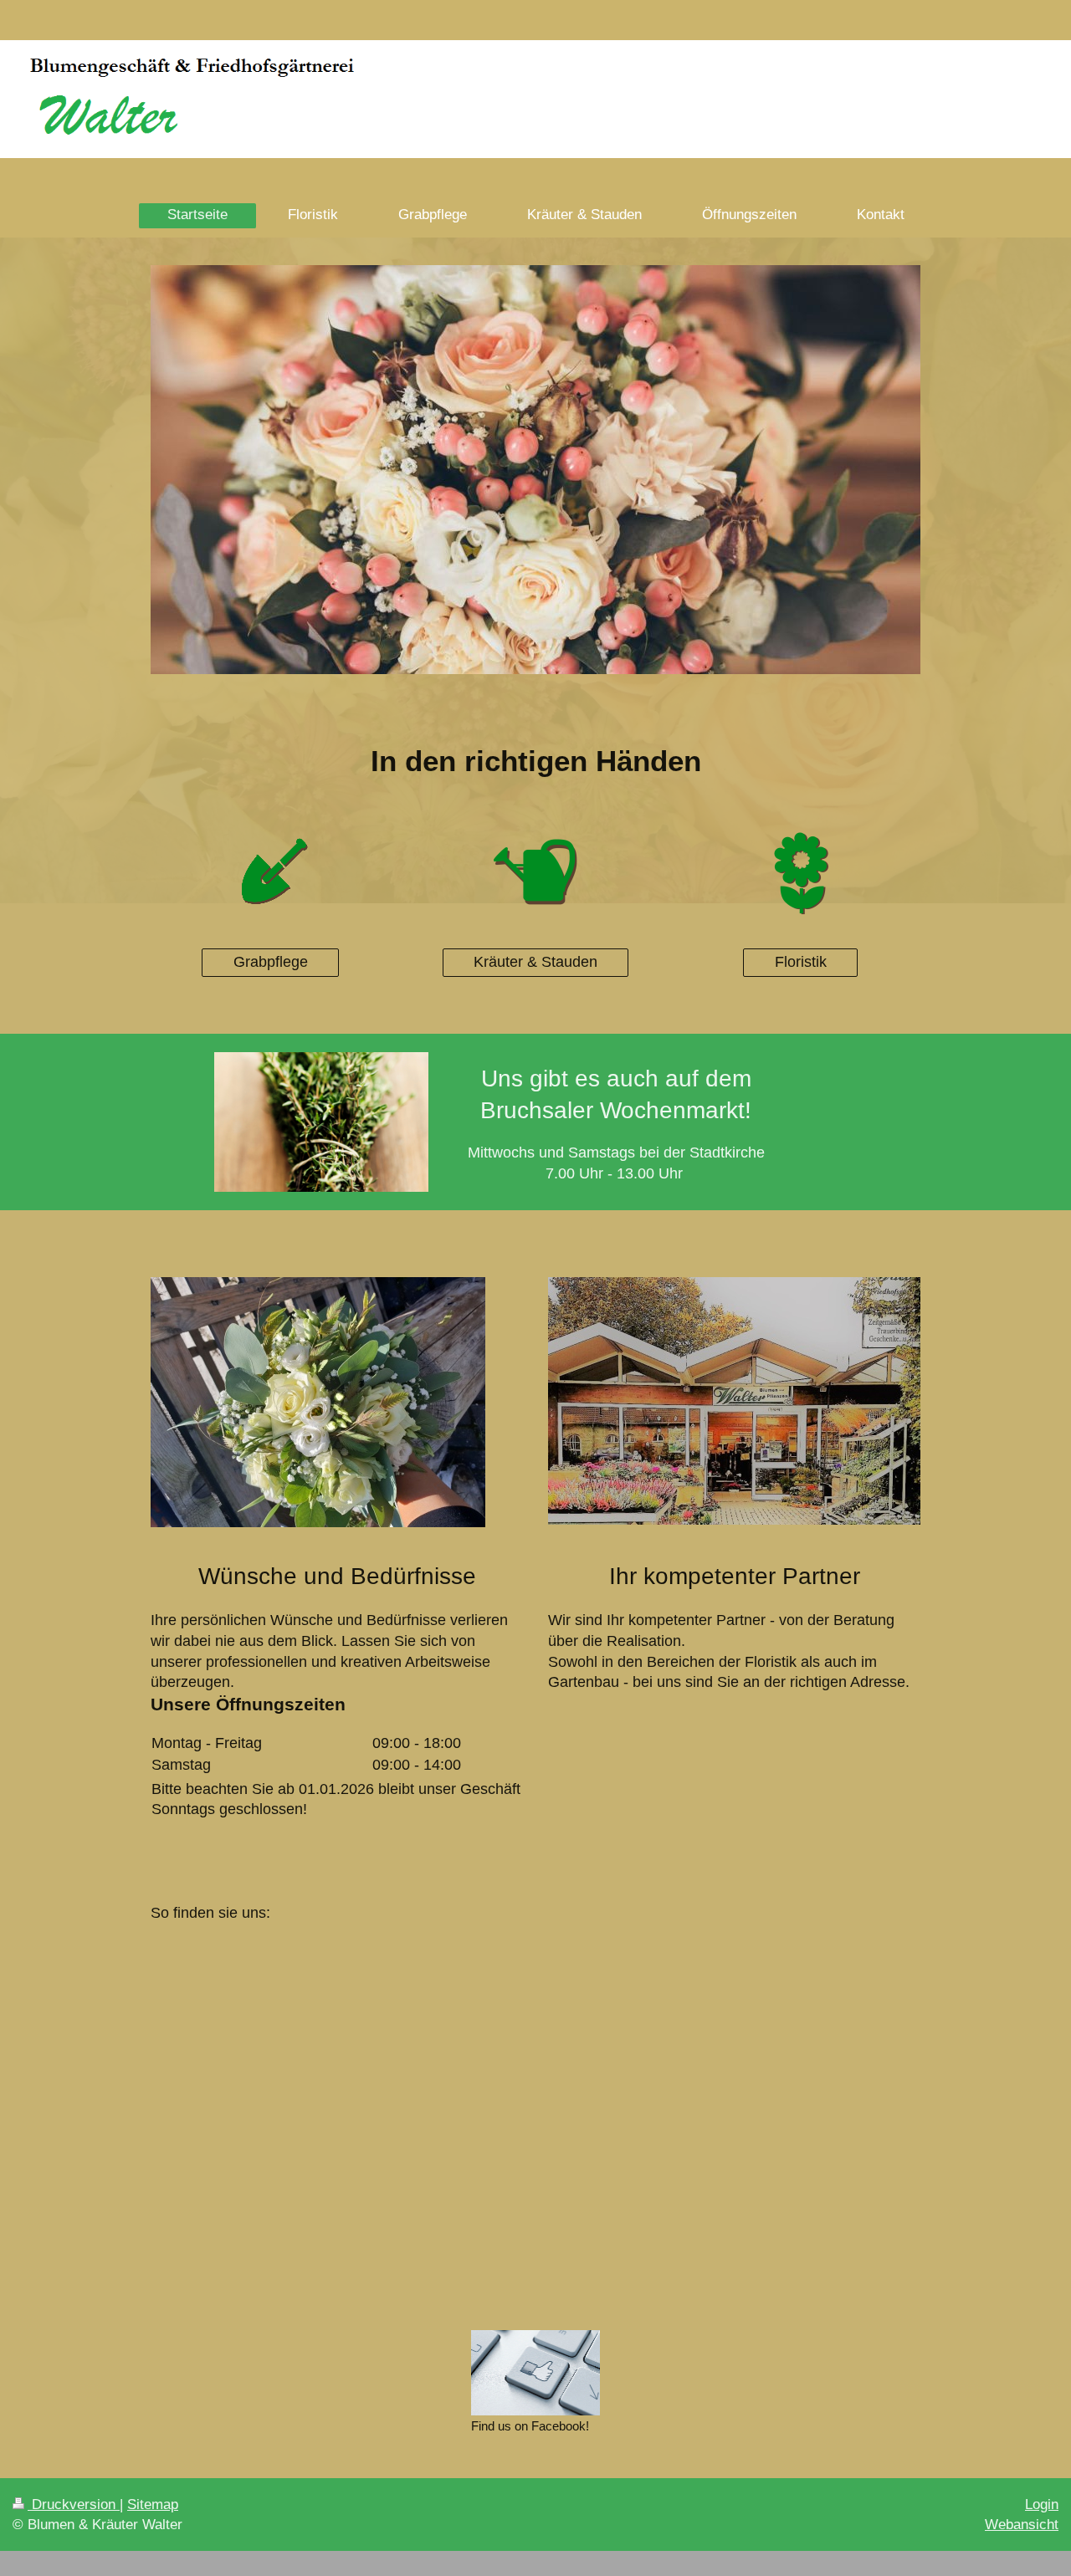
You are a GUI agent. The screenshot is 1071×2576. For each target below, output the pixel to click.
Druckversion (74, 2504)
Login (1042, 2504)
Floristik (801, 962)
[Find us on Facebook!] (535, 2373)
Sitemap (153, 2504)
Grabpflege (271, 962)
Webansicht (1022, 2525)
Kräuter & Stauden (535, 962)
